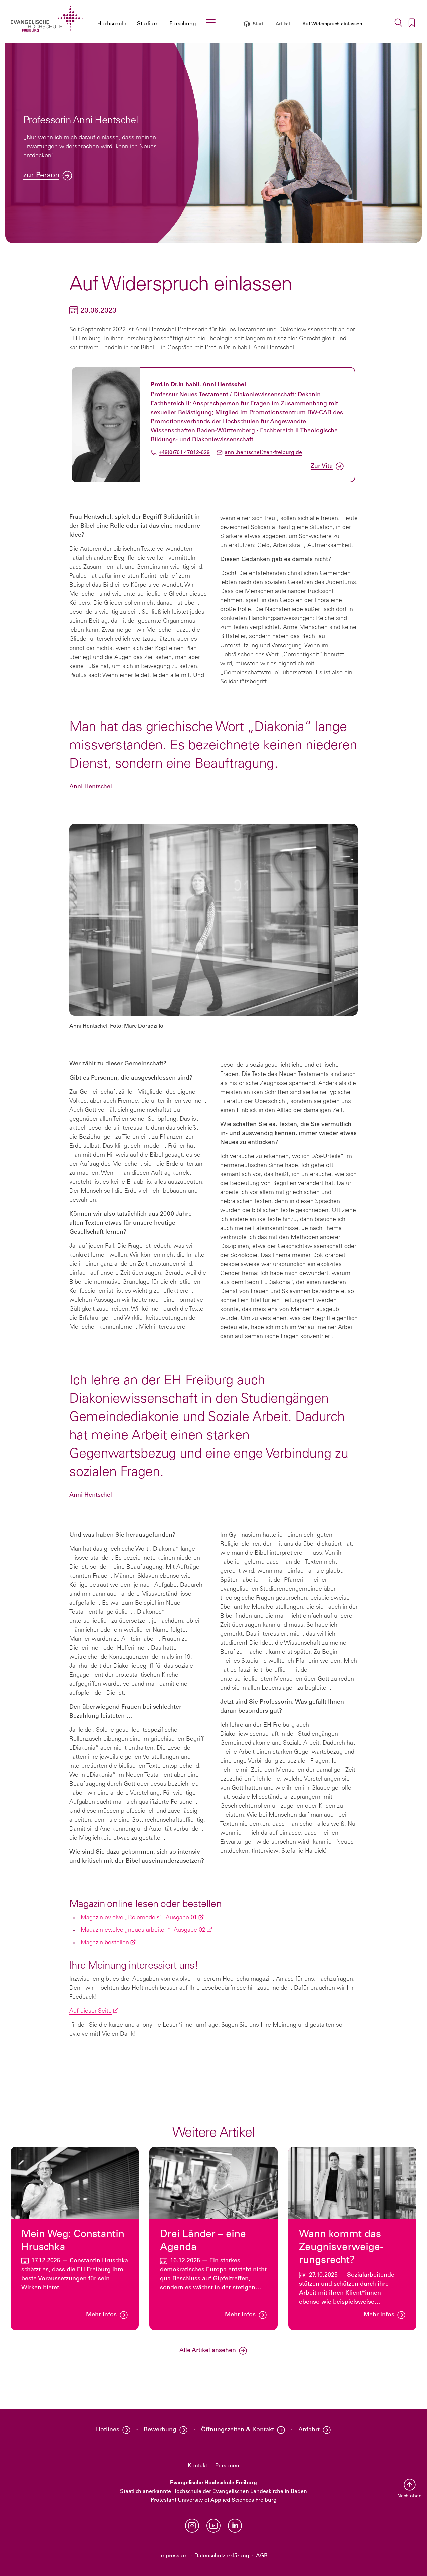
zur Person (41, 176)
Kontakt (197, 2466)
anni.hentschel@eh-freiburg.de (263, 453)
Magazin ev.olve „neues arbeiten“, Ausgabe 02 (143, 1930)
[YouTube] (213, 2526)
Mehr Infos (101, 2315)
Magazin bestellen (105, 1943)
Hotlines (108, 2430)
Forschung (183, 24)
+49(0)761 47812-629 (184, 453)
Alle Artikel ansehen (208, 2351)
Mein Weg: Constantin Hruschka (73, 2241)
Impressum (174, 2556)
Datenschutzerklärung (222, 2556)
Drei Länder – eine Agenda (203, 2241)
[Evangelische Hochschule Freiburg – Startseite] (47, 19)
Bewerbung (160, 2430)
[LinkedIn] (235, 2526)
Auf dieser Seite (91, 2011)
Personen (227, 2466)
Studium (148, 24)
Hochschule (112, 24)
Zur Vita (322, 466)
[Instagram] (192, 2526)
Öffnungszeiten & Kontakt (238, 2430)
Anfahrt (309, 2430)
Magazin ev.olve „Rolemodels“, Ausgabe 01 (139, 1918)
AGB (262, 2556)
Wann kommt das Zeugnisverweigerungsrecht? (341, 2248)
